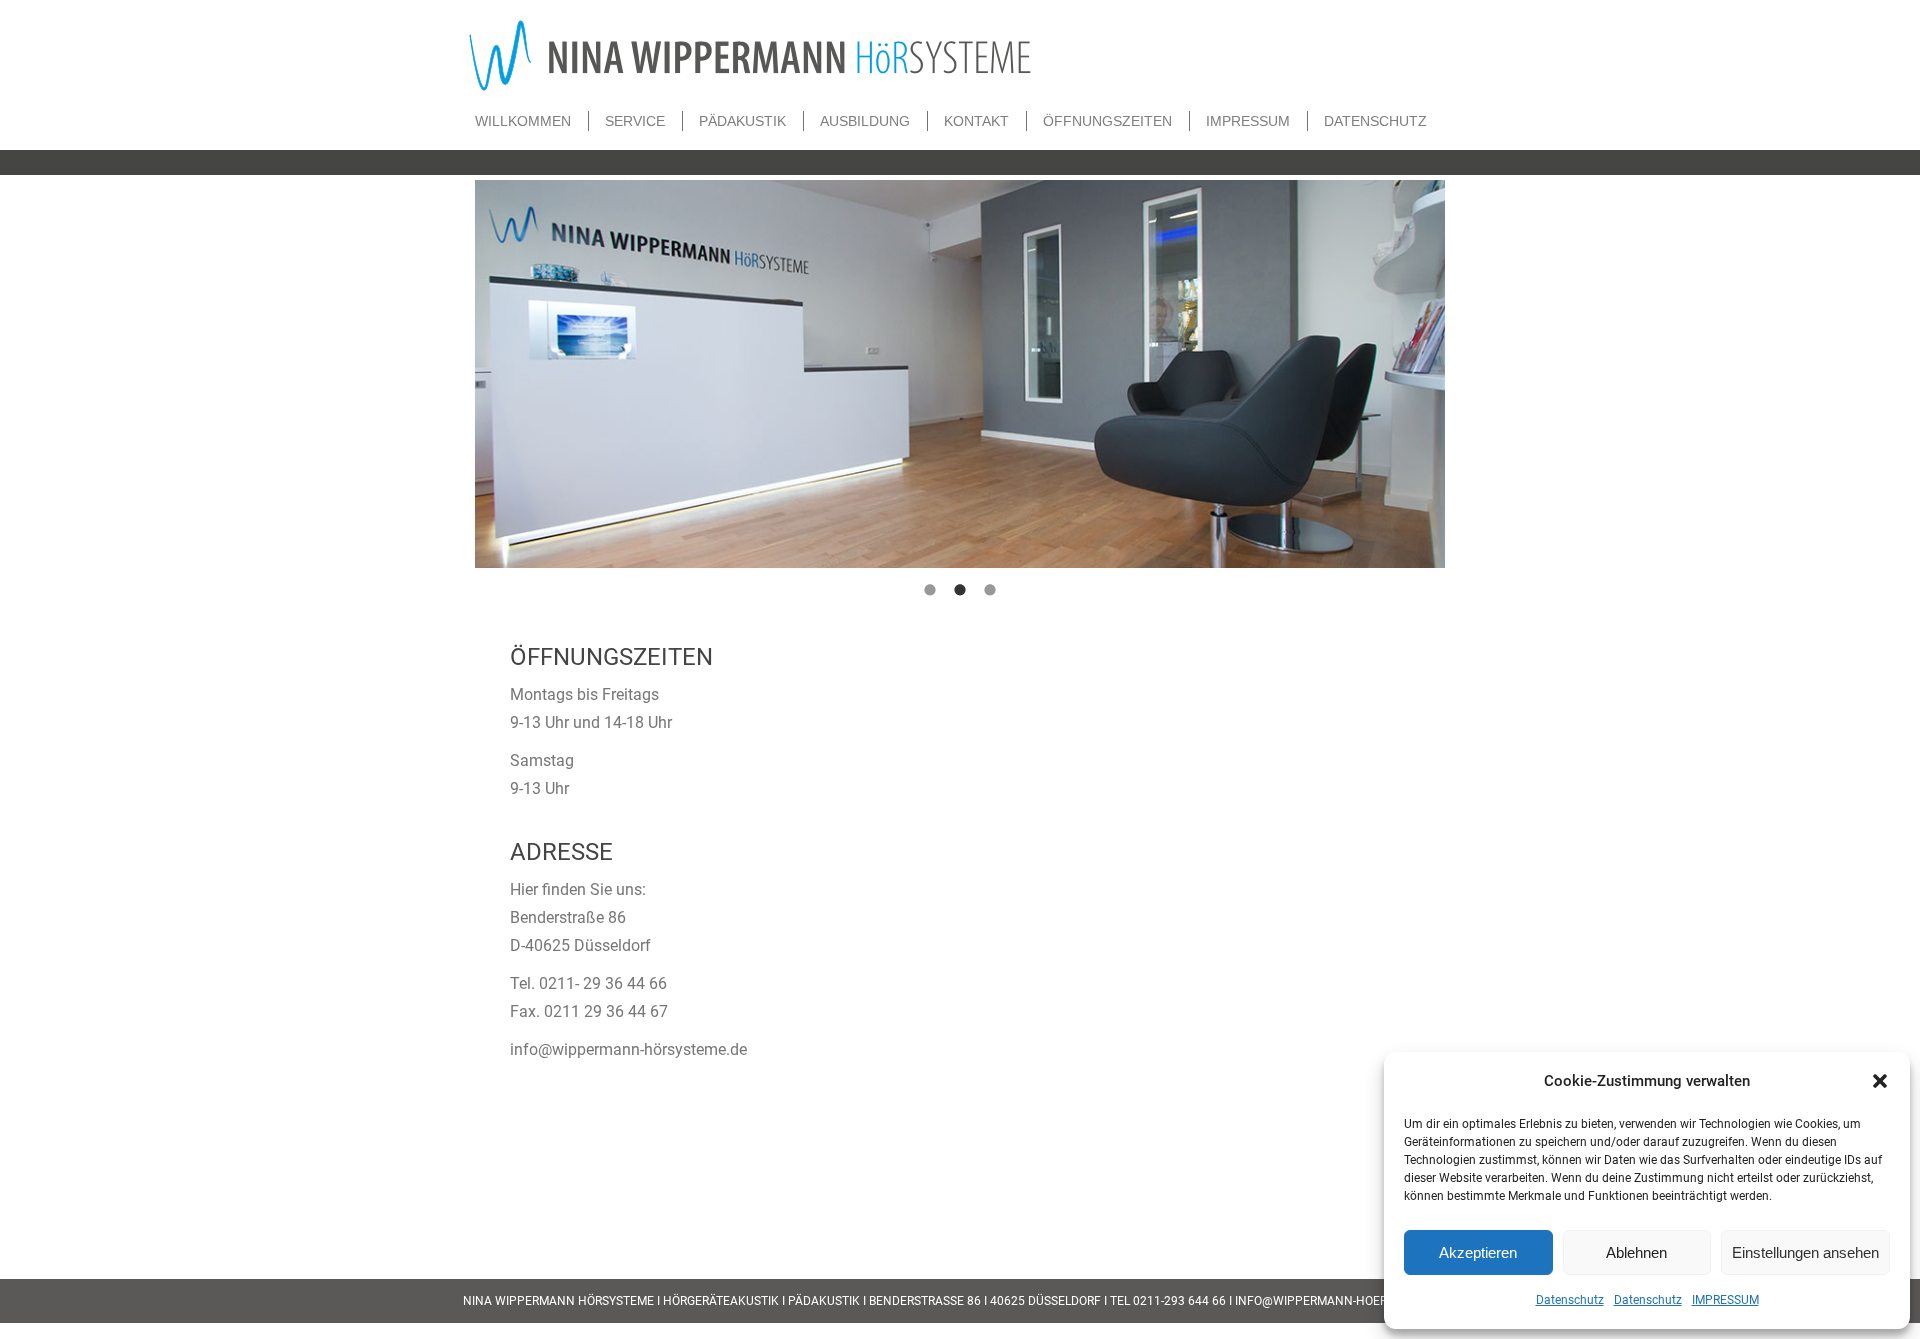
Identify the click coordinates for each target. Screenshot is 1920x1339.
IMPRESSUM (1725, 1300)
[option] (960, 374)
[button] (1880, 1081)
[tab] (930, 588)
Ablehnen (1636, 1252)
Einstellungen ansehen (1805, 1252)
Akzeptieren (1478, 1252)
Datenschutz (1570, 1300)
